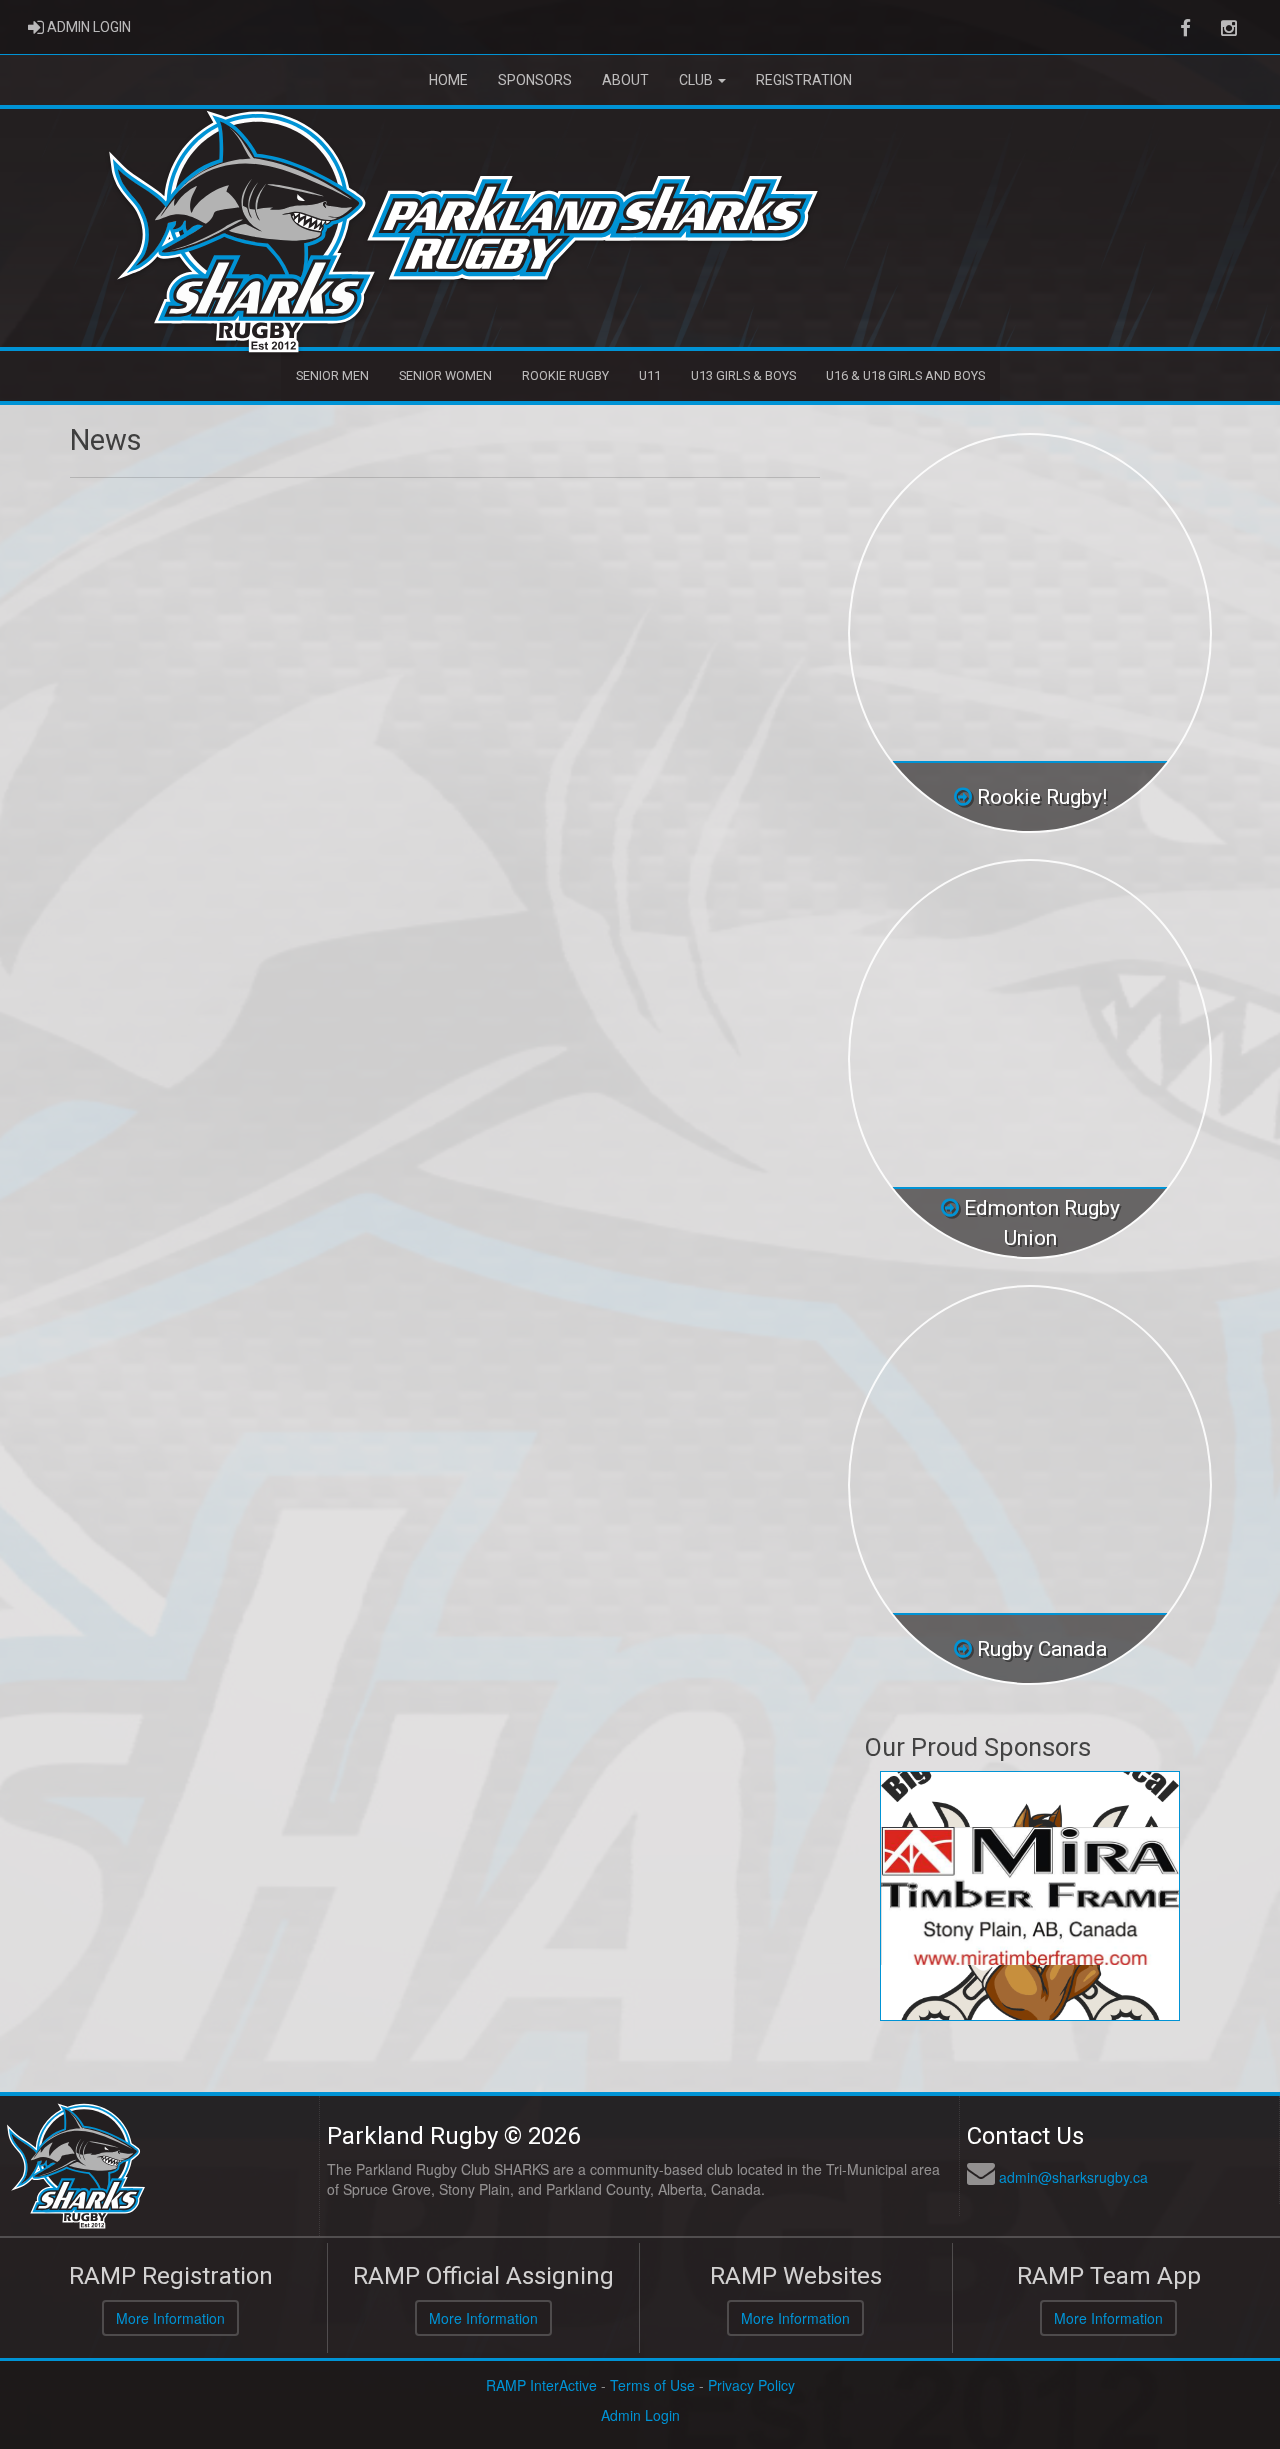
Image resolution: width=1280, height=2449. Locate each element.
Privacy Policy (751, 2385)
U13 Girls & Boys (743, 375)
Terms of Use (652, 2385)
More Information (170, 2318)
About (625, 80)
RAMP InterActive (541, 2385)
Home (448, 80)
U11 (650, 375)
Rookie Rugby (565, 375)
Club (697, 80)
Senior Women (445, 375)
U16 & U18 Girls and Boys (905, 375)
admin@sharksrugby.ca (1073, 2177)
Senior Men (332, 375)
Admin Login (640, 2415)
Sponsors (535, 80)
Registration (804, 80)
